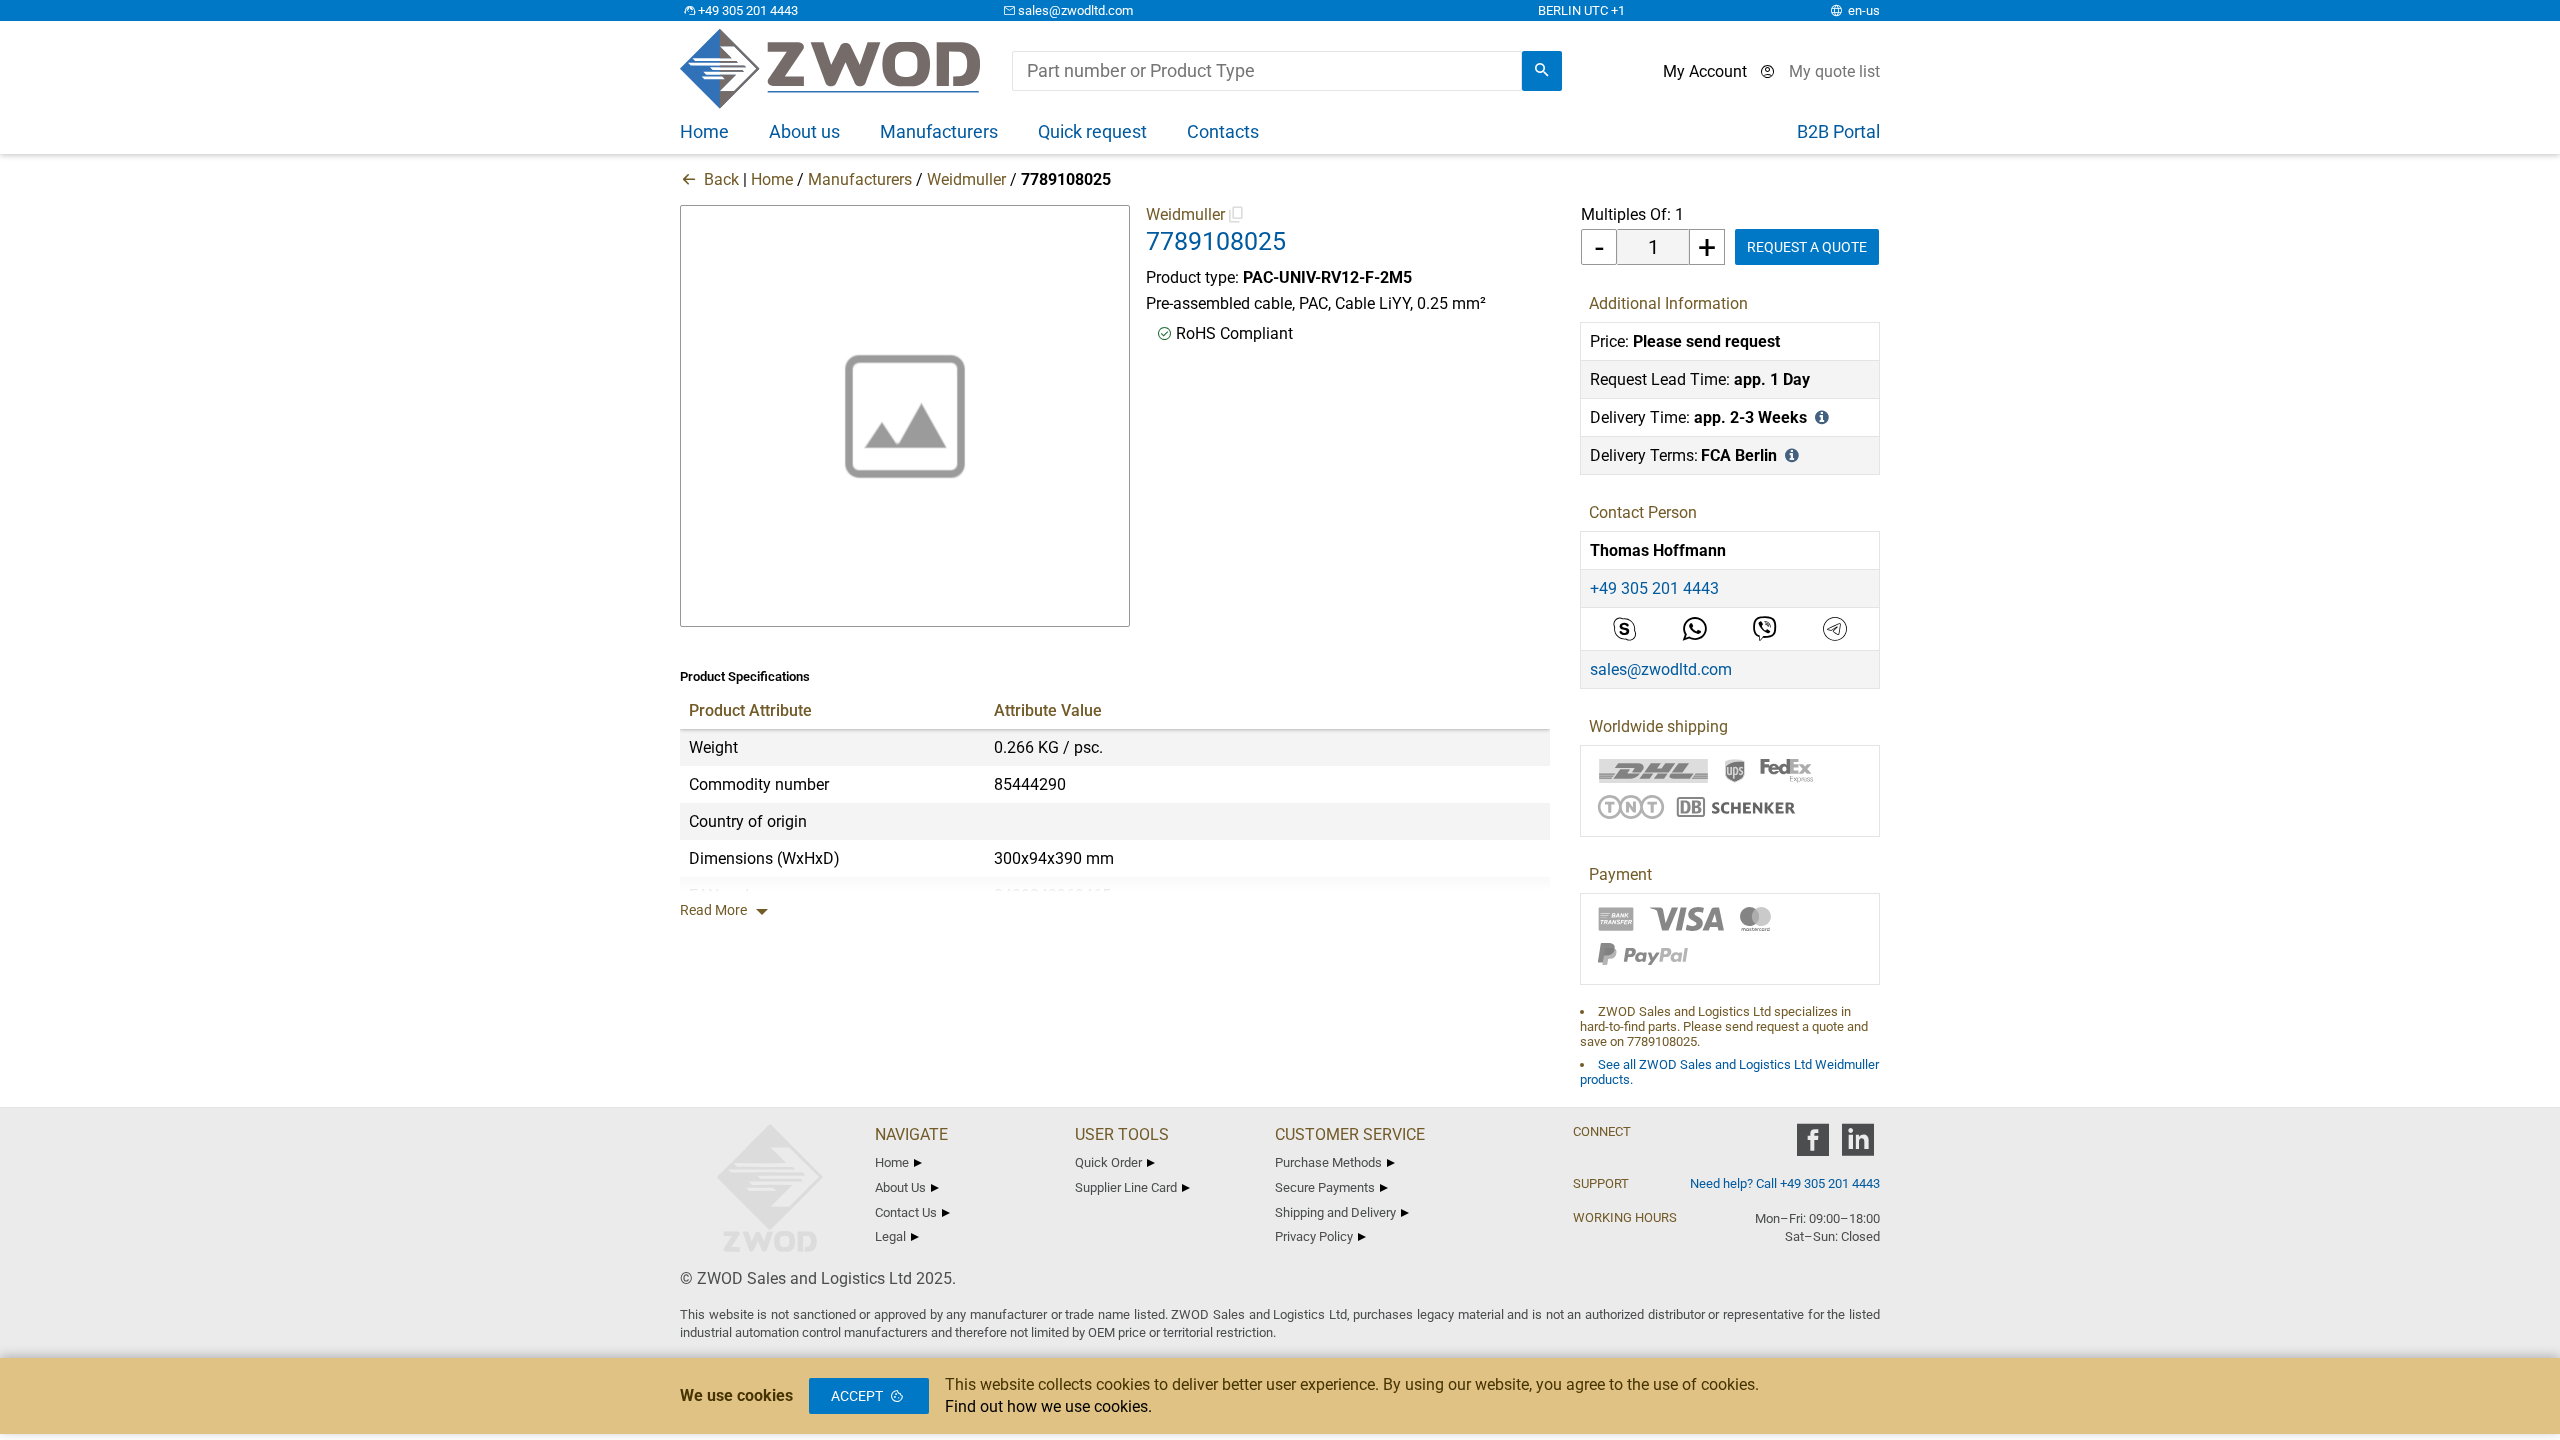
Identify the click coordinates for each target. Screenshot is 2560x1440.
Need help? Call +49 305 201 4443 (1785, 1183)
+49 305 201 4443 (748, 10)
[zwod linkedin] (1857, 1146)
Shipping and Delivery (1335, 1212)
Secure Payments (1325, 1187)
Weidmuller (966, 179)
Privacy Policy (1314, 1236)
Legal (890, 1236)
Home (772, 179)
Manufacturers (860, 179)
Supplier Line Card (1126, 1187)
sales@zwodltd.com (1075, 10)
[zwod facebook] (1812, 1146)
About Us (900, 1187)
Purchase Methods (1328, 1162)
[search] (1542, 71)
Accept (857, 1396)
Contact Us (906, 1212)
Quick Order (1108, 1162)
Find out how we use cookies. (1048, 1406)
